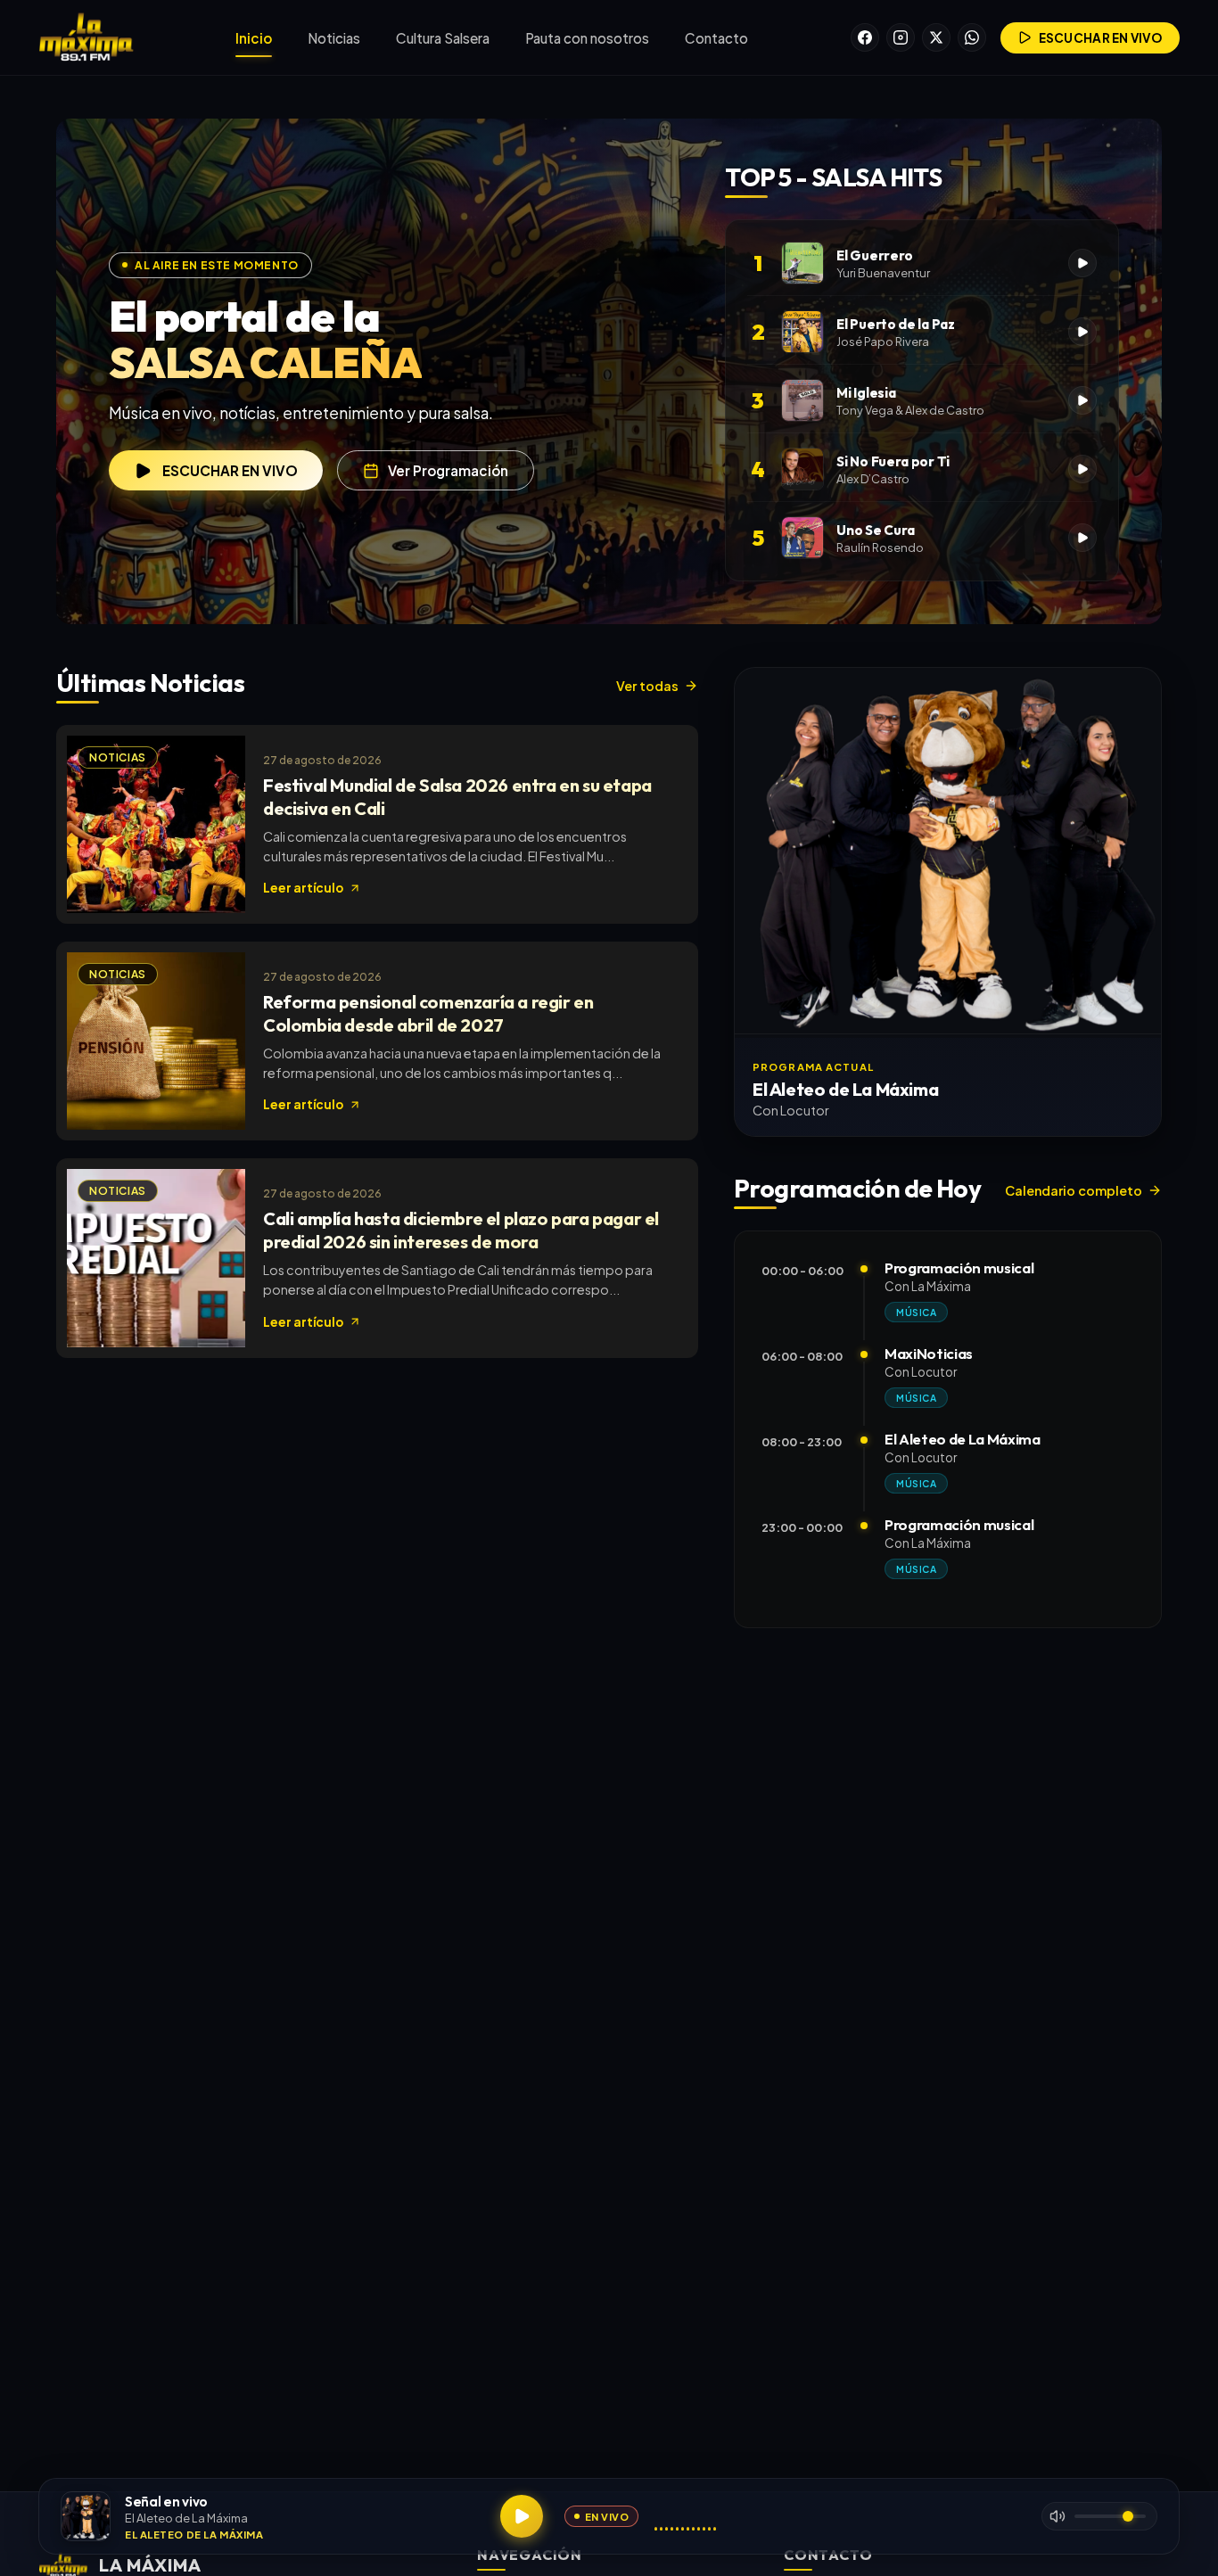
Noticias (334, 38)
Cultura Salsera (443, 38)
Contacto (716, 38)
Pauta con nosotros (587, 38)
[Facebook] (865, 37)
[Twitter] (936, 37)
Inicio (254, 38)
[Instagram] (901, 37)
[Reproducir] (522, 2516)
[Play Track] (1082, 263)
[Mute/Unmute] (1058, 2516)
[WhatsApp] (972, 37)
